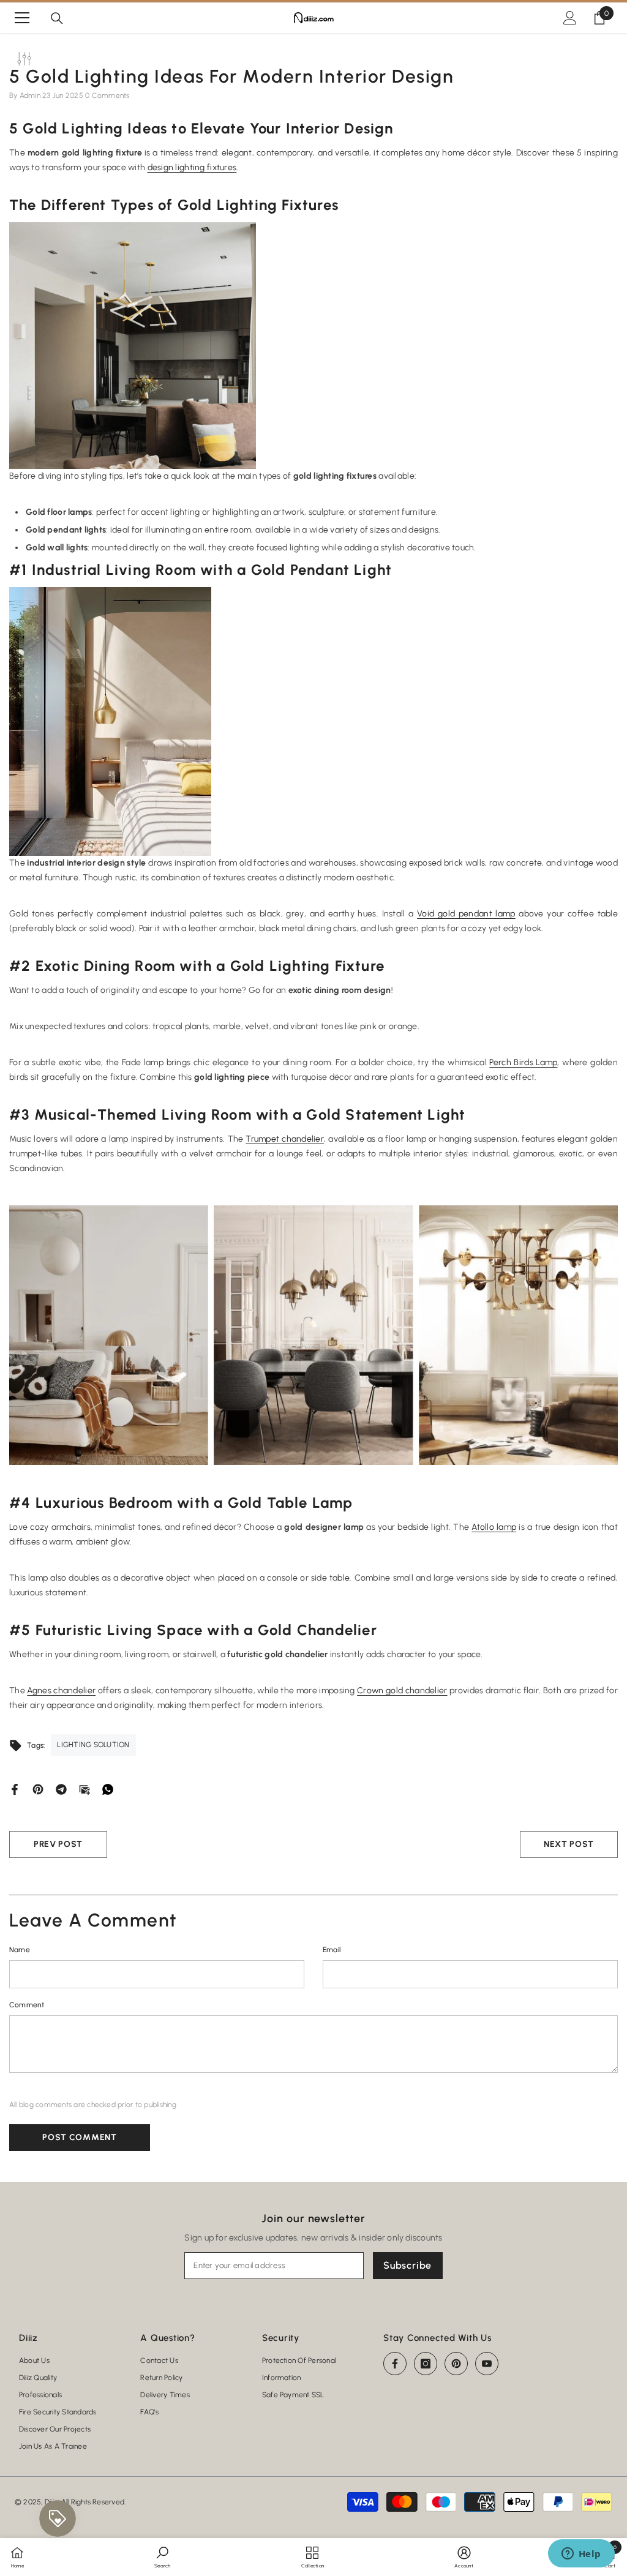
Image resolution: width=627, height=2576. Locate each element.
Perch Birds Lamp (523, 1062)
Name (20, 1950)
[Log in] (570, 18)
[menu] (22, 18)
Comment (27, 2005)
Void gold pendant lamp (466, 914)
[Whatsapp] (108, 1789)
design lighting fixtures (192, 167)
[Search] (57, 18)
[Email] (84, 1789)
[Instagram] (426, 2364)
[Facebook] (15, 1789)
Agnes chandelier (61, 1690)
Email (332, 1950)
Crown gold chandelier (402, 1690)
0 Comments (107, 95)
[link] (162, 2556)
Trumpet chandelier (285, 1139)
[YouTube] (487, 2364)
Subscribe (407, 2265)
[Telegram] (61, 1789)
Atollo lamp (494, 1527)
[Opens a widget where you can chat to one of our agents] (581, 2555)
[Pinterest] (38, 1789)
